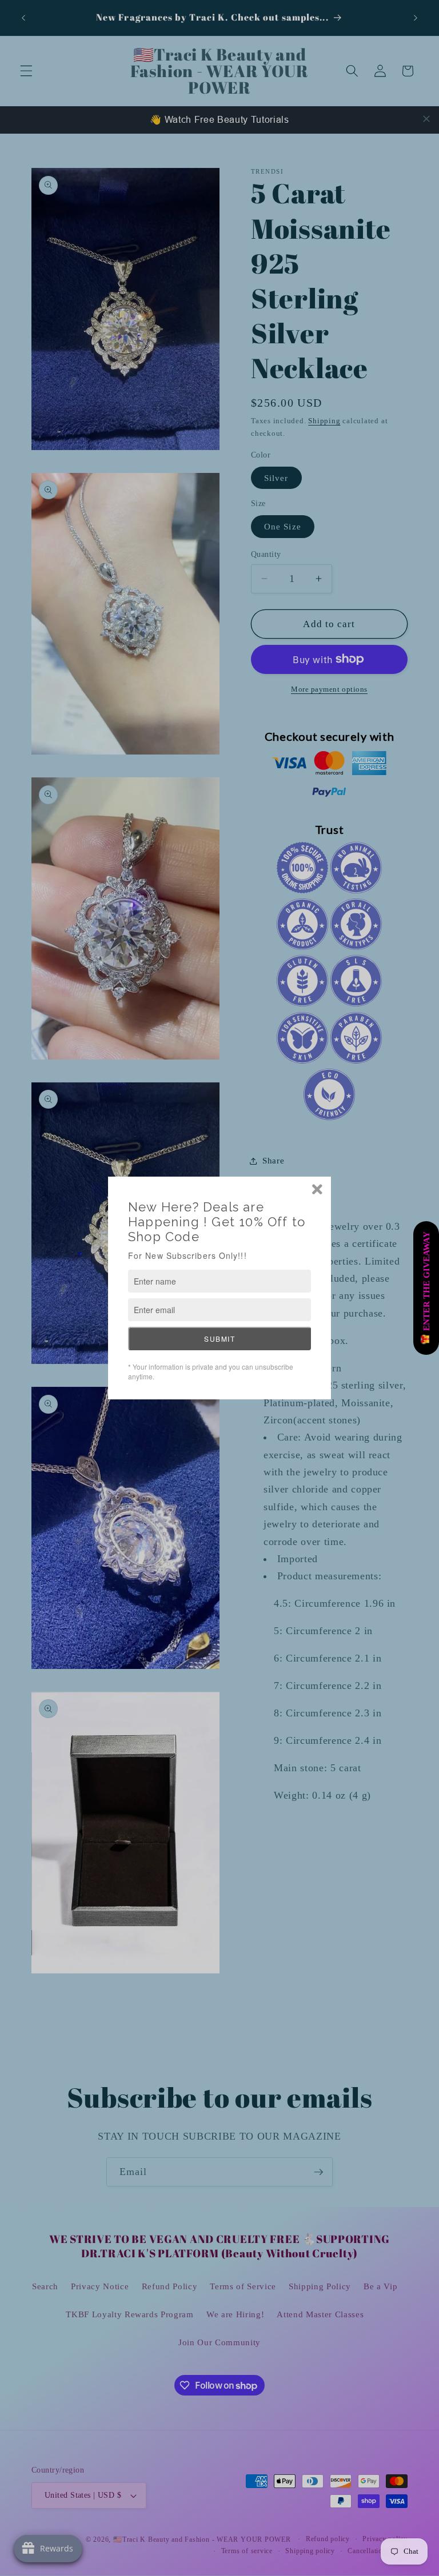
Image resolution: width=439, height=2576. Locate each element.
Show (426, 1288)
